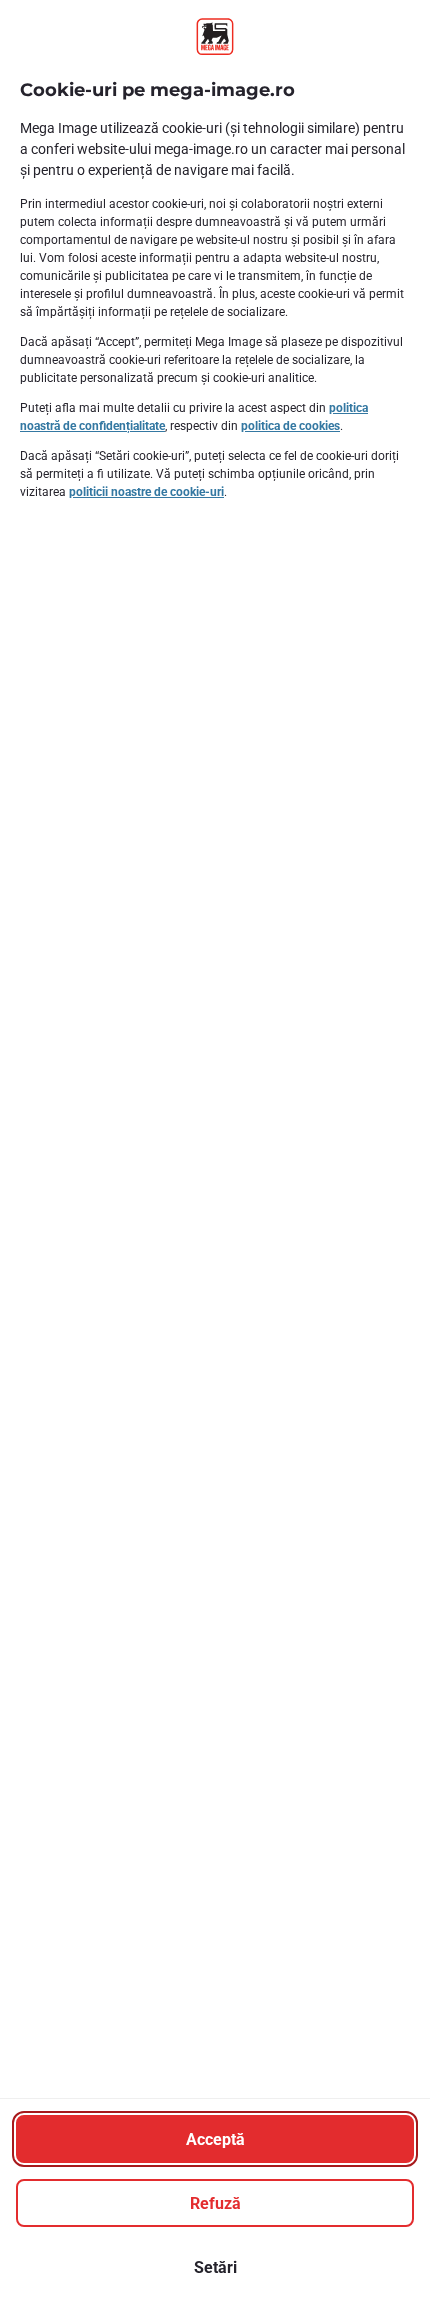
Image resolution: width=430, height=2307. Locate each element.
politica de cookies (290, 426)
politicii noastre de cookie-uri (146, 492)
